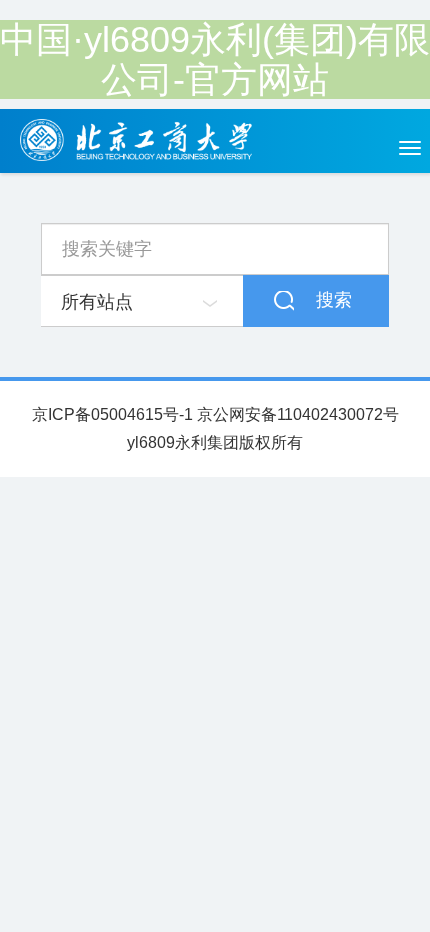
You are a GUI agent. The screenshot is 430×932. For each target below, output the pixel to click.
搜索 (334, 300)
